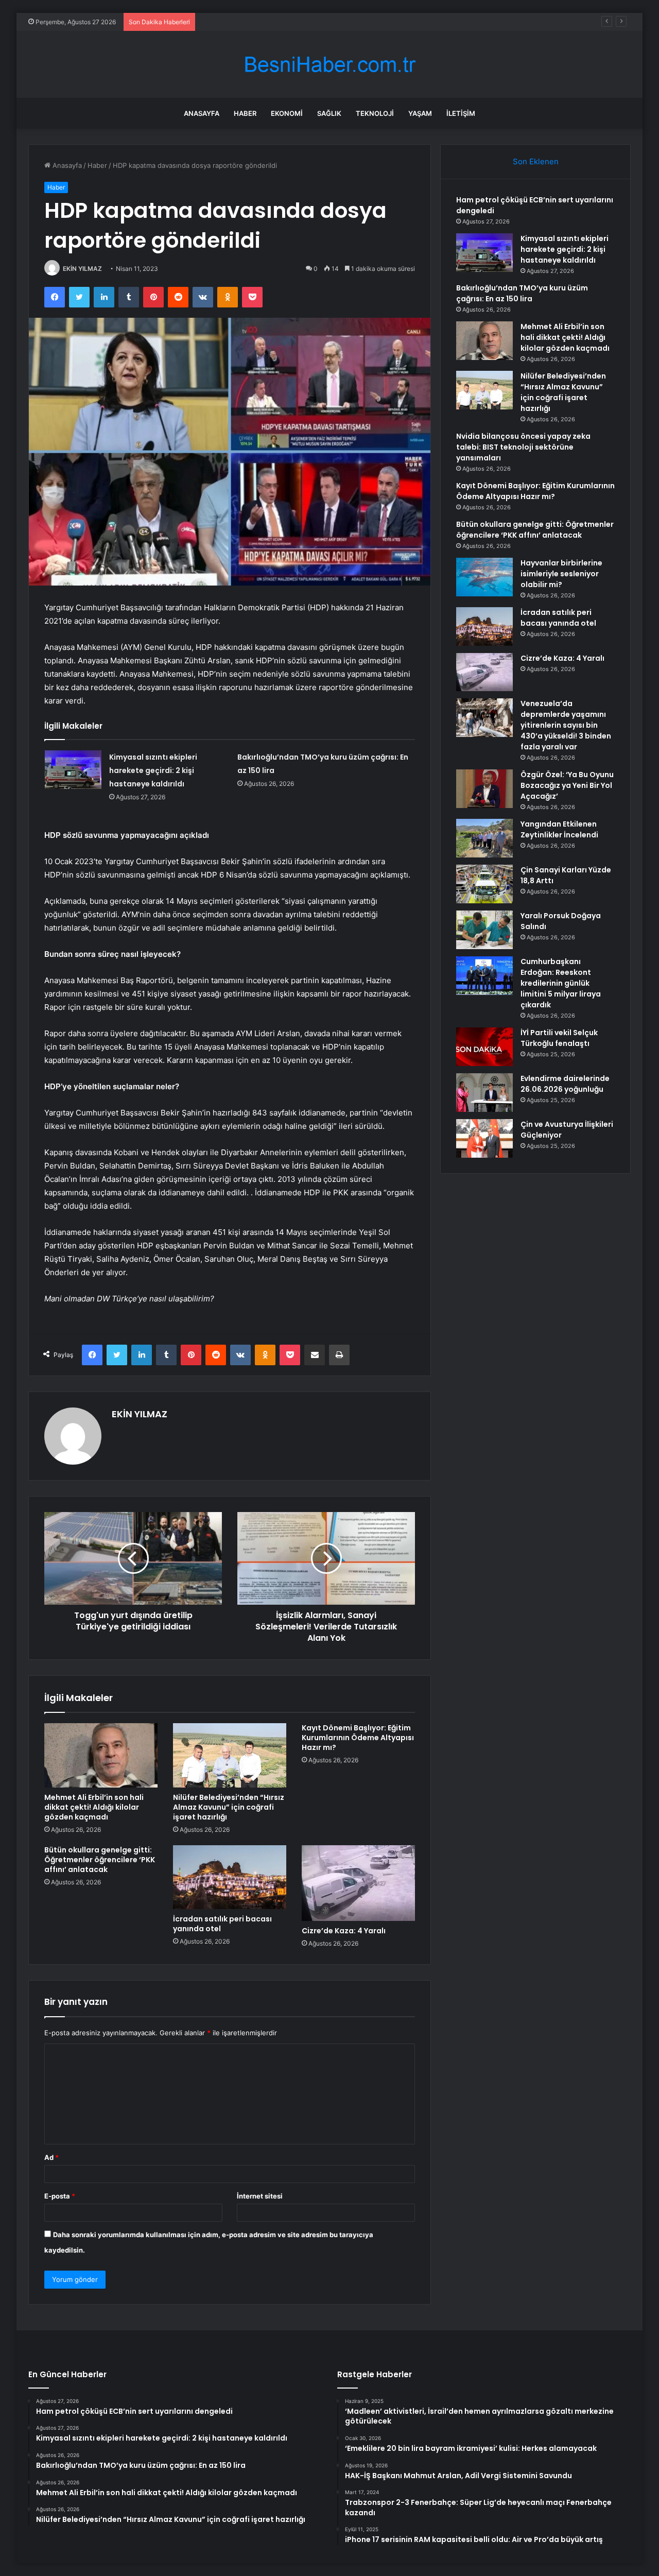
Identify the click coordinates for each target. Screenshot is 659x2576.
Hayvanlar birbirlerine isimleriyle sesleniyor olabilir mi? (561, 574)
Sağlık (329, 113)
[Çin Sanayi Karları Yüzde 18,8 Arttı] (484, 884)
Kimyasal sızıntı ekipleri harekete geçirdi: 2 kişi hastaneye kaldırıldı (153, 770)
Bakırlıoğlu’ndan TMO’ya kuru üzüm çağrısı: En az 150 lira (290, 22)
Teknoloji (375, 113)
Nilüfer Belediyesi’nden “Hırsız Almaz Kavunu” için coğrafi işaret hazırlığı (229, 1807)
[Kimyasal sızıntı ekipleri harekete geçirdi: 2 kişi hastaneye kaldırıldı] (73, 770)
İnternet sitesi (260, 2196)
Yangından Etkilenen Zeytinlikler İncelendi (559, 829)
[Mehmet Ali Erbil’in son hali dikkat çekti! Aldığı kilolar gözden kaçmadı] (101, 1755)
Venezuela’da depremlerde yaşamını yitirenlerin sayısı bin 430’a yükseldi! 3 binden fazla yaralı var (566, 725)
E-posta (60, 2196)
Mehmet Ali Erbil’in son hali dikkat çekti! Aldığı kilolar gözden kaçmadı (94, 1807)
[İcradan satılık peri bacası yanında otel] (230, 1877)
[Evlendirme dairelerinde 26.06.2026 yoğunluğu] (484, 1093)
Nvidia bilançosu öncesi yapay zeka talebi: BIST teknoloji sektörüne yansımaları (523, 447)
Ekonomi (287, 113)
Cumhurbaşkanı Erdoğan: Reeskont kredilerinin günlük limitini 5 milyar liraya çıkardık (561, 983)
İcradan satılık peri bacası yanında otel (222, 1924)
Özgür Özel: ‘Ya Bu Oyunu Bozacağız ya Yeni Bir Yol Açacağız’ (567, 785)
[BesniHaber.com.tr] (329, 65)
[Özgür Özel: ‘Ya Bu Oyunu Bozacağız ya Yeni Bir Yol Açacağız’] (484, 789)
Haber (245, 113)
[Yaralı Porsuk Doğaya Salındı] (484, 930)
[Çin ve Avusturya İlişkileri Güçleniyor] (484, 1138)
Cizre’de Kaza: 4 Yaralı (344, 1931)
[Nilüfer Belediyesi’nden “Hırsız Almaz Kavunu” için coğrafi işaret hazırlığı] (230, 1755)
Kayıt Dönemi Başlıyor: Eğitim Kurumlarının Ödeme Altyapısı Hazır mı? (358, 1738)
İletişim (461, 113)
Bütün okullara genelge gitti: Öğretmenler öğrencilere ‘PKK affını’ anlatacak (100, 1860)
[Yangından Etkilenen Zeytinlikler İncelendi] (484, 838)
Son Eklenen (536, 161)
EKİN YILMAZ (82, 269)
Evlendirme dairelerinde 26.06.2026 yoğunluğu (565, 1084)
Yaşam (420, 113)
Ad (51, 2157)
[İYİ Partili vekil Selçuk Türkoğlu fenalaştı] (484, 1047)
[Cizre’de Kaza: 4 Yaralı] (358, 1883)
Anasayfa (202, 113)
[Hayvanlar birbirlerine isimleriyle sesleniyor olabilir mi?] (484, 577)
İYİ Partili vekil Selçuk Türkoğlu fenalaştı (559, 1038)
